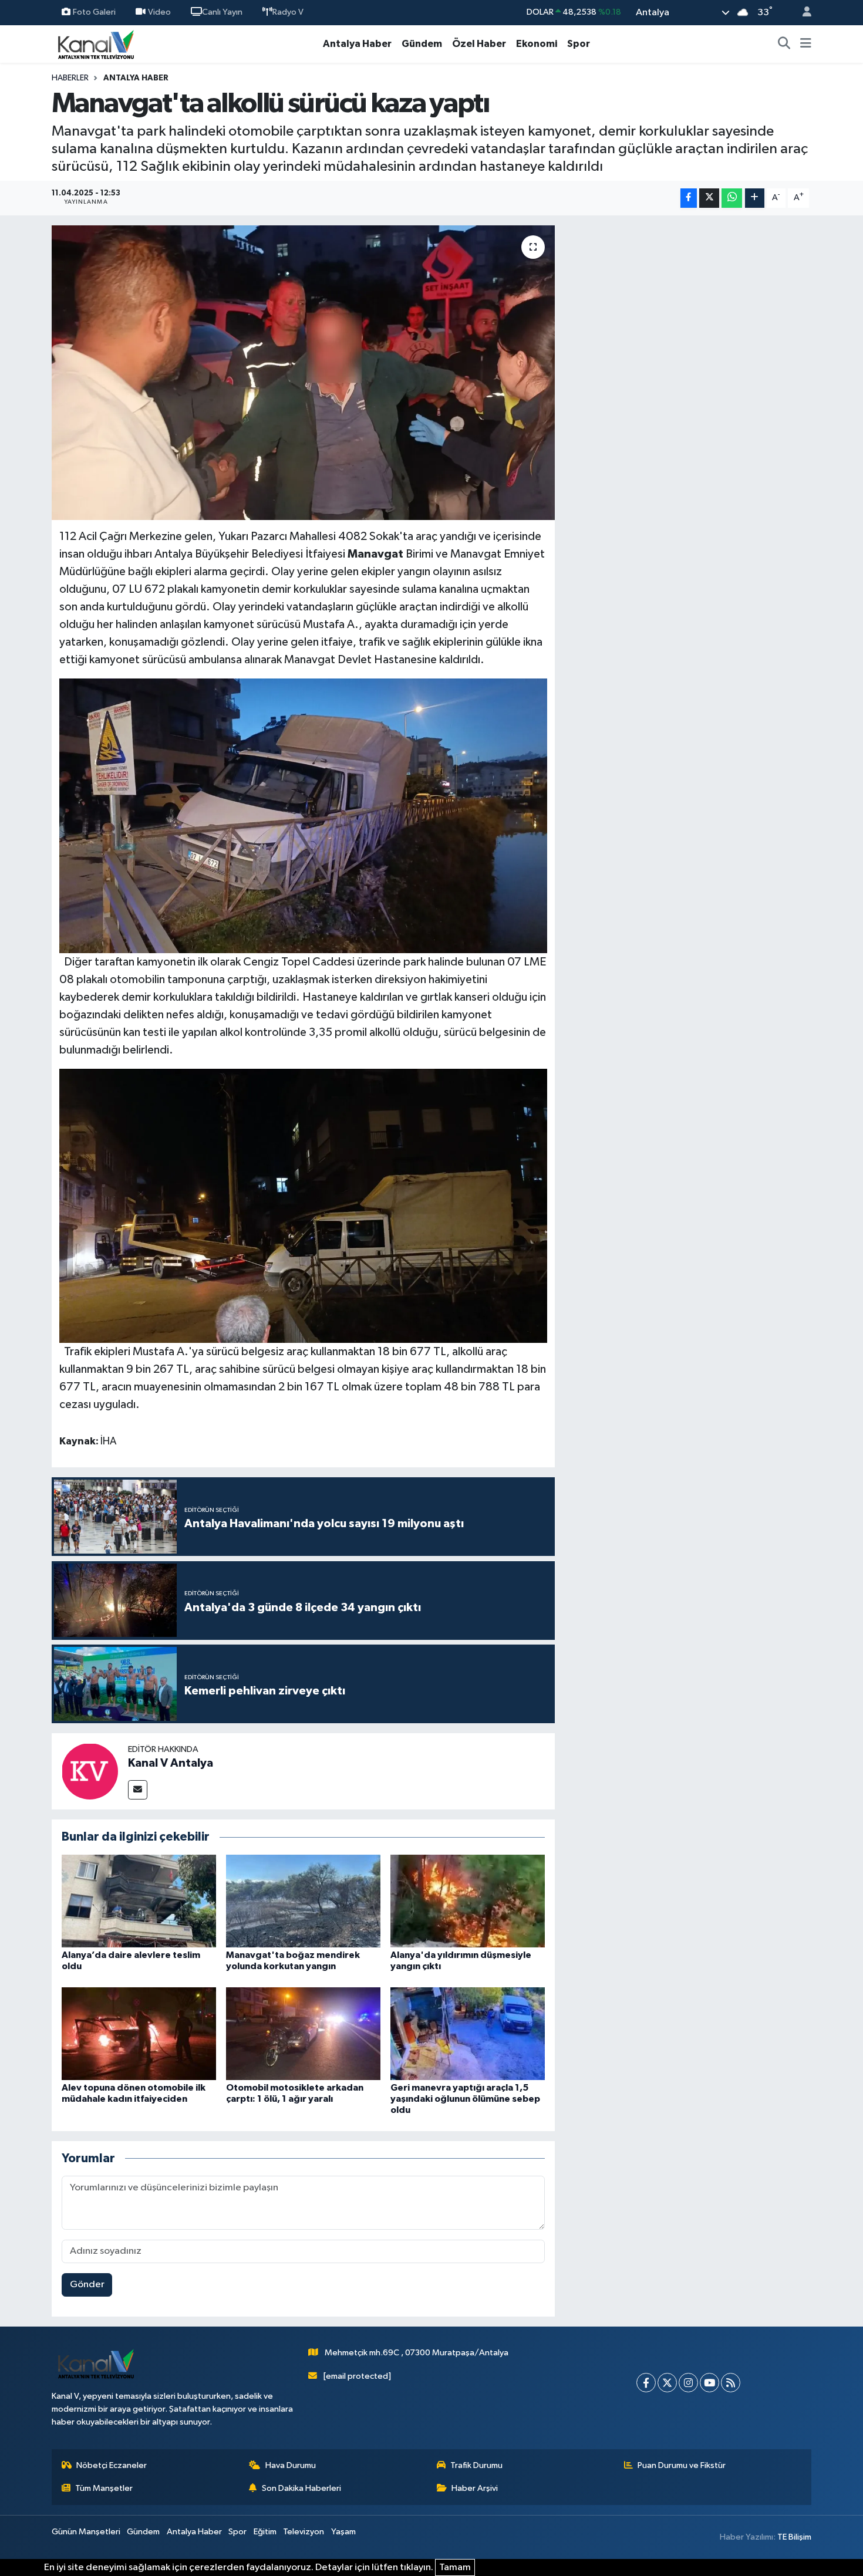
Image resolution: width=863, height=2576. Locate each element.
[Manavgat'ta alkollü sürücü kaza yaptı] (303, 373)
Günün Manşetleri (86, 2532)
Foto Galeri (94, 12)
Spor (579, 44)
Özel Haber (479, 44)
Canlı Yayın (222, 12)
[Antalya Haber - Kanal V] (96, 44)
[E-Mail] (138, 1790)
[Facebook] (646, 2383)
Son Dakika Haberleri (301, 2488)
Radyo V (288, 12)
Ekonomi (537, 44)
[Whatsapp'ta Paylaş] (732, 198)
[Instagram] (688, 2383)
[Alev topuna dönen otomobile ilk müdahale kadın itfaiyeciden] (139, 2033)
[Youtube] (709, 2383)
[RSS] (731, 2383)
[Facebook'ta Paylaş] (689, 198)
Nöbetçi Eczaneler (112, 2465)
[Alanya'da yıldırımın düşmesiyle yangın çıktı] (468, 1901)
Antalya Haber (357, 44)
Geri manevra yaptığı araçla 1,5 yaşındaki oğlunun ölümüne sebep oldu (465, 2099)
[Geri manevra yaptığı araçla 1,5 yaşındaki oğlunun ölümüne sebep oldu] (468, 2033)
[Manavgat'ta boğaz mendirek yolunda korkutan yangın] (303, 1901)
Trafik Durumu (476, 2465)
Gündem (422, 44)
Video (159, 12)
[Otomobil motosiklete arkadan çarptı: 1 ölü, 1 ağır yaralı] (303, 2033)
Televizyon (304, 2532)
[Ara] (784, 44)
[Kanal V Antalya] (90, 1771)
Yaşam (343, 2532)
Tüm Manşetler (104, 2488)
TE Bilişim (794, 2537)
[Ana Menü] (806, 44)
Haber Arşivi (475, 2488)
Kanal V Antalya (171, 1763)
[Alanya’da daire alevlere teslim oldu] (139, 1901)
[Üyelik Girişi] (802, 13)
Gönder (87, 2285)
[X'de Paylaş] (709, 198)
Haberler (70, 78)
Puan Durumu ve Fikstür (682, 2465)
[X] (667, 2383)
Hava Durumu (291, 2465)
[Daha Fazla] (755, 198)
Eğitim (265, 2532)
